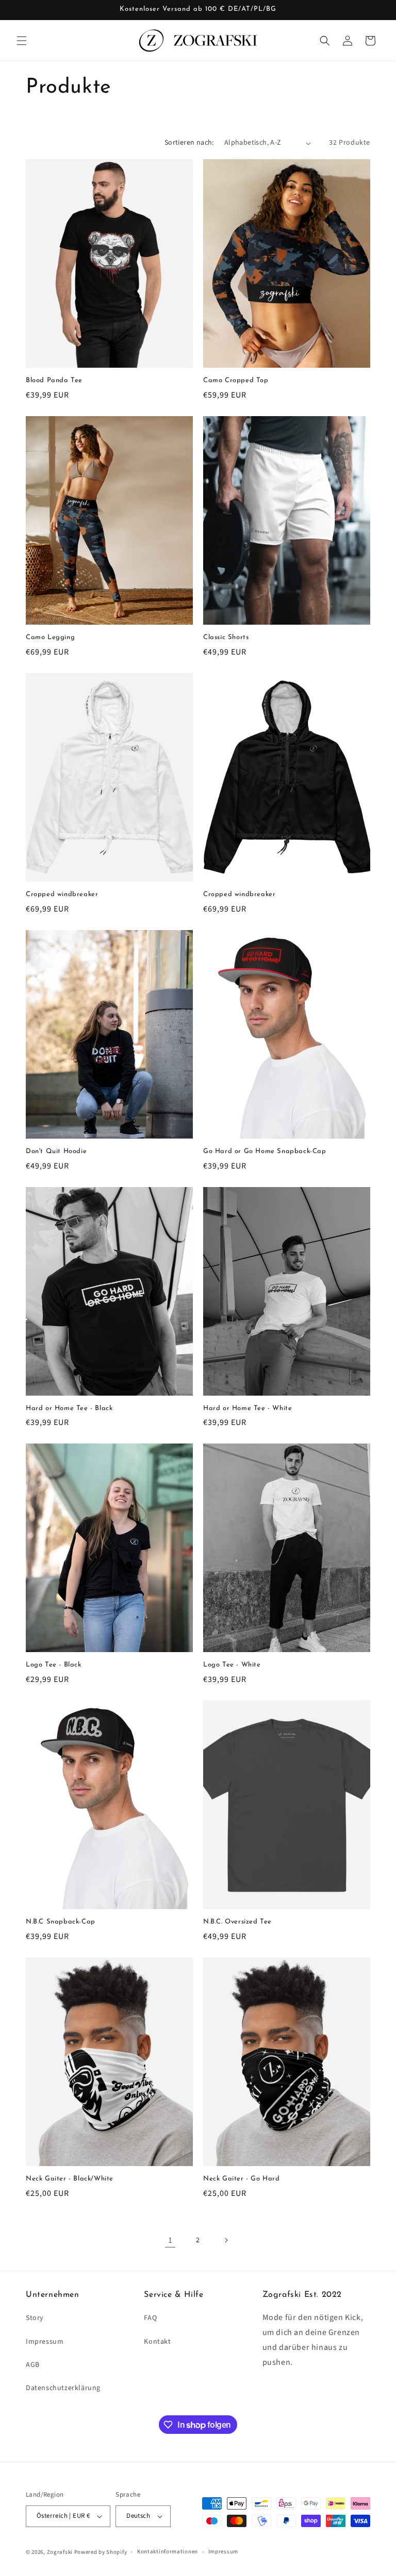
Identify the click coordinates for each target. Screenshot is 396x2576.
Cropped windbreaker (62, 894)
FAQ (150, 2318)
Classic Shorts (226, 637)
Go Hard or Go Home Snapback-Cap (265, 1151)
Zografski (60, 2552)
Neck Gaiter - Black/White (70, 2179)
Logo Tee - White (232, 1665)
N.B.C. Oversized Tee (237, 1922)
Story (35, 2318)
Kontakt (157, 2342)
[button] (22, 41)
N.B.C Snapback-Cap (61, 1922)
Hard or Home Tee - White (247, 1408)
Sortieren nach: (189, 143)
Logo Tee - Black (54, 1665)
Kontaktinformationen (168, 2552)
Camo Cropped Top (236, 380)
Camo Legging (50, 637)
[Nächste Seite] (226, 2240)
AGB (33, 2365)
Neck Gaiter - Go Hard (242, 2179)
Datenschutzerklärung (63, 2388)
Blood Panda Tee (54, 380)
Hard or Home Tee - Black (69, 1408)
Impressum (45, 2342)
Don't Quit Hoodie (56, 1151)
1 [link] (170, 2240)
